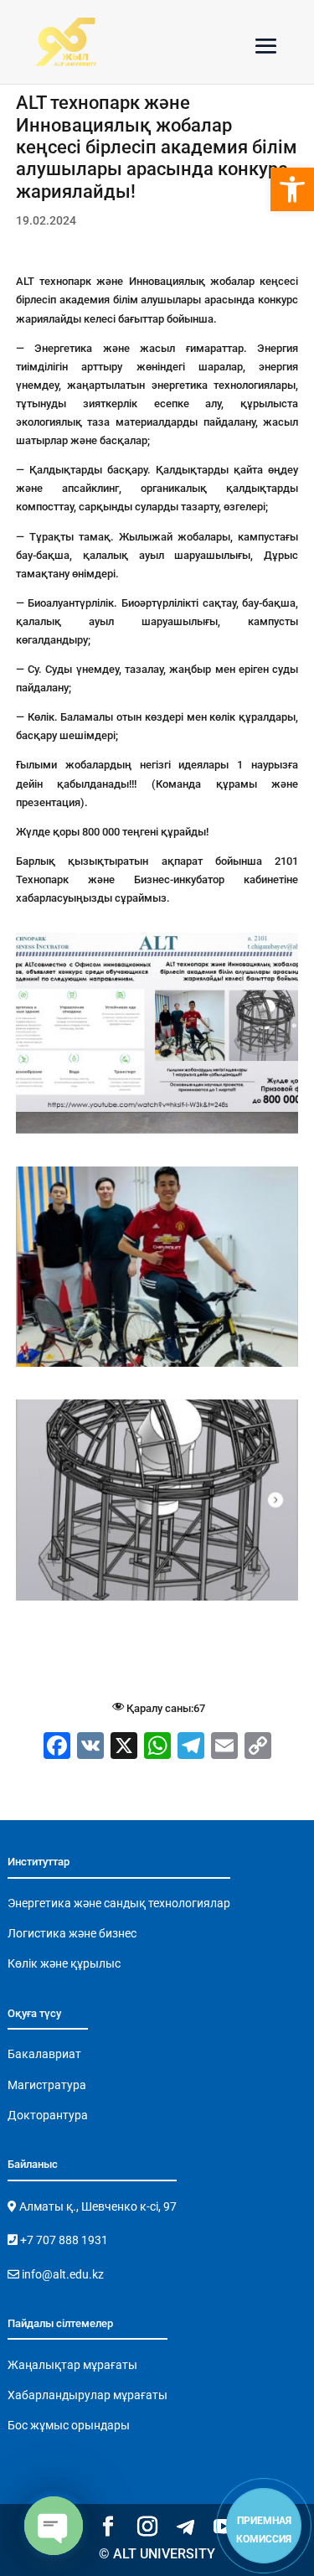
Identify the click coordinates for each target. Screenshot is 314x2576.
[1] (157, 1600)
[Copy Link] (258, 1748)
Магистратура (47, 2085)
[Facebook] (57, 1748)
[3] (157, 1133)
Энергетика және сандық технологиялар (119, 1903)
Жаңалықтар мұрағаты (72, 2365)
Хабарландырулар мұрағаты (88, 2395)
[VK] (90, 1748)
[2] (157, 1366)
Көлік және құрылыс (64, 1963)
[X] (124, 1748)
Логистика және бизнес (72, 1933)
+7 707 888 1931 (63, 2240)
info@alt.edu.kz (62, 2274)
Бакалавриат (44, 2054)
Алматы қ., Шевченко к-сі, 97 (97, 2206)
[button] (292, 189)
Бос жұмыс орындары (69, 2425)
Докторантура (48, 2115)
